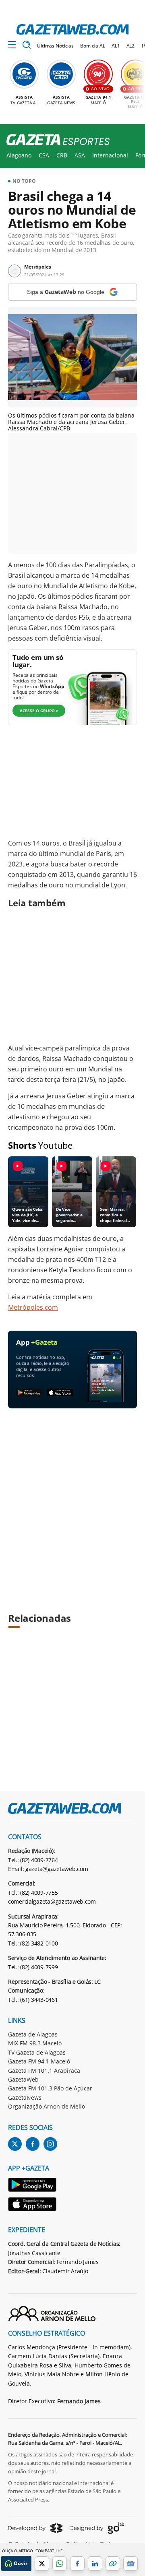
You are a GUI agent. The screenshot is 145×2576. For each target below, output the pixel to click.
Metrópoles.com (33, 1307)
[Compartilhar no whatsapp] (60, 2564)
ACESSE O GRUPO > (39, 711)
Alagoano (19, 155)
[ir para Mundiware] (35, 2528)
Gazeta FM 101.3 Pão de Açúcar (50, 2088)
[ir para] (33, 2186)
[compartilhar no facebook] (77, 2564)
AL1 (116, 46)
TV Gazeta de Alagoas (37, 2052)
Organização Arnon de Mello (47, 2106)
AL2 (131, 46)
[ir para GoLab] (97, 2528)
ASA (80, 155)
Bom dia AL (93, 46)
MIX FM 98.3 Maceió (35, 2043)
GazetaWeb (23, 2079)
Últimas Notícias (55, 46)
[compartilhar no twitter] (42, 2564)
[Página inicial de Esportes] (55, 140)
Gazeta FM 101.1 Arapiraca (44, 2071)
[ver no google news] (130, 2564)
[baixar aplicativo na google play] (29, 1393)
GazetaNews (25, 2097)
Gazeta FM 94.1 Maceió (39, 2061)
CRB (62, 155)
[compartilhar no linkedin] (95, 2564)
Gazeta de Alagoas (33, 2034)
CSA (44, 155)
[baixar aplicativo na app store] (60, 1393)
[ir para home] (72, 29)
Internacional (110, 155)
